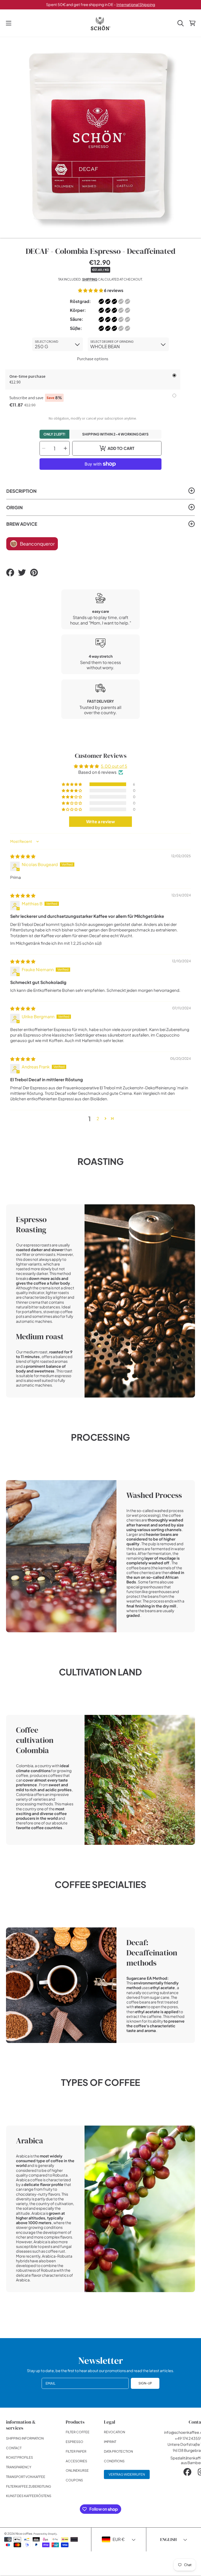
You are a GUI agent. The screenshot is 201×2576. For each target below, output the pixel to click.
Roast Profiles (19, 2457)
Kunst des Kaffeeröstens (29, 2496)
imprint (110, 2442)
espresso (74, 2442)
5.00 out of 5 (114, 766)
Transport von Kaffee (26, 2477)
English (168, 2539)
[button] (9, 23)
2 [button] (98, 1118)
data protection (118, 2451)
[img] (23, 856)
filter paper (76, 2451)
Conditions (114, 2461)
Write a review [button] (100, 822)
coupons (74, 2480)
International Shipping (136, 4)
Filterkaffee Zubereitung (29, 2486)
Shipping (90, 279)
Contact (14, 2448)
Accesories (76, 2461)
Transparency (19, 2467)
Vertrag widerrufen (127, 2474)
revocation (115, 2432)
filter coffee (78, 2432)
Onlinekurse (77, 2470)
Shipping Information (25, 2438)
